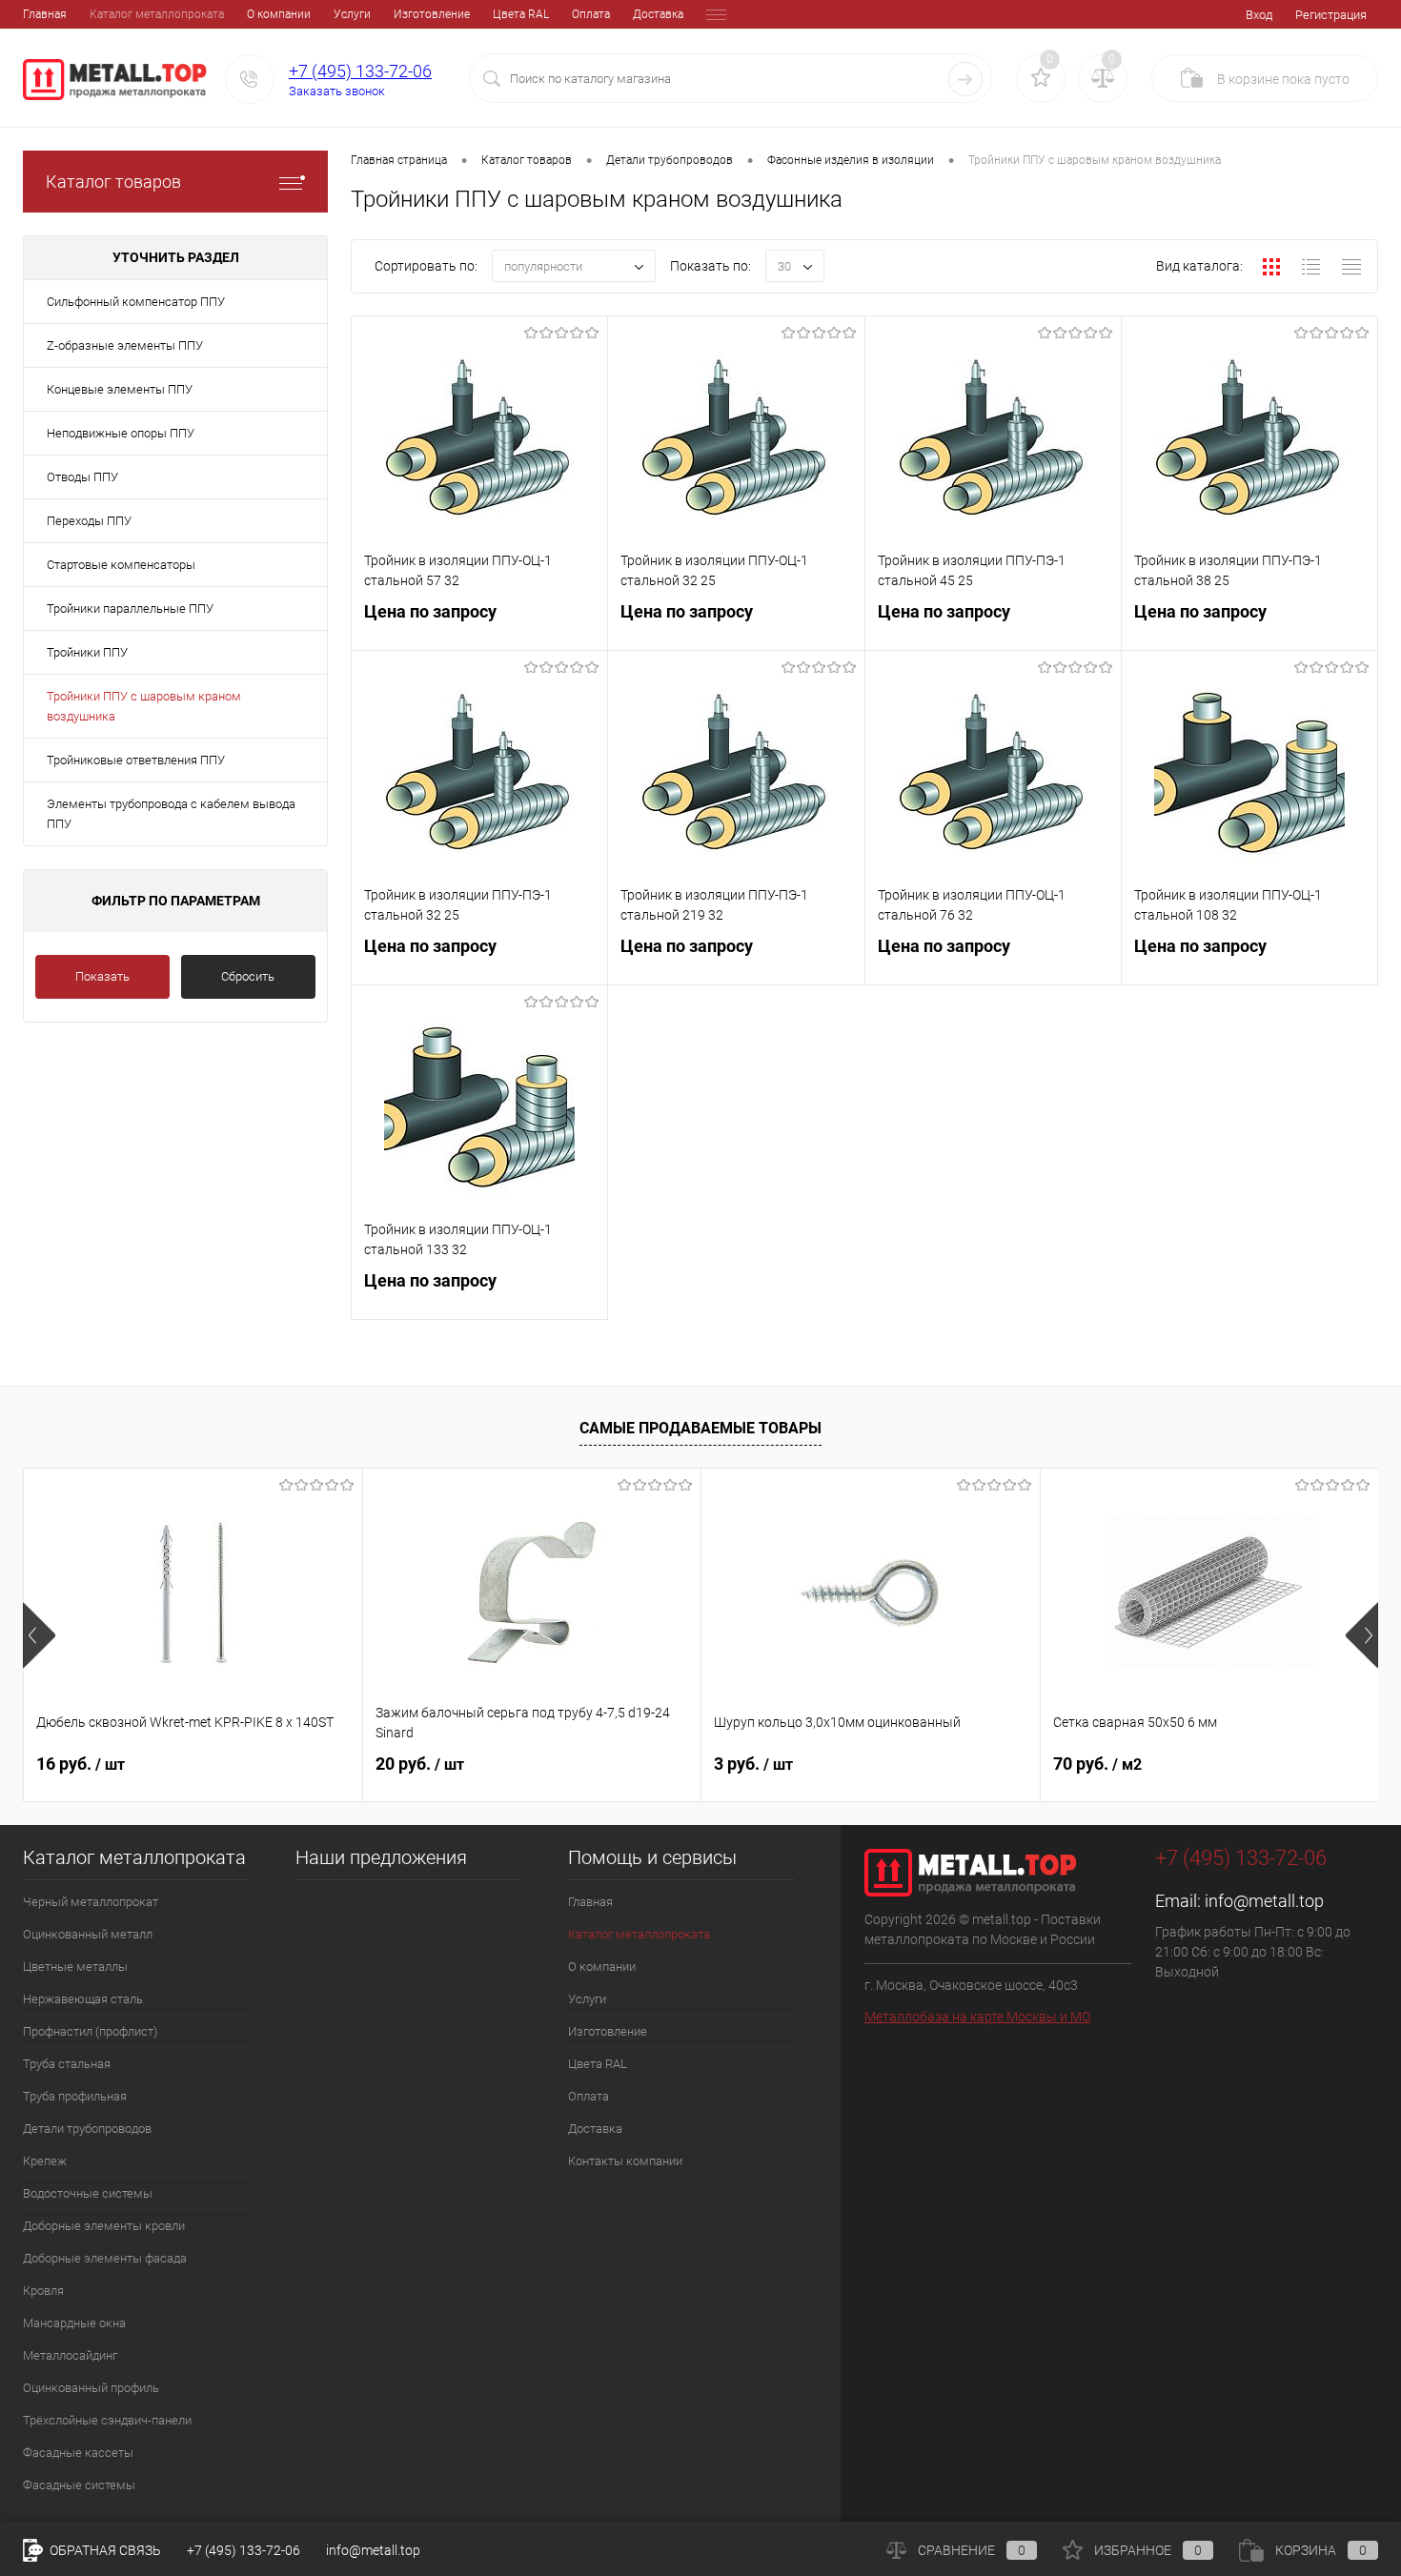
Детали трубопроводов (87, 2129)
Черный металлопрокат (91, 1902)
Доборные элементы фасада (105, 2258)
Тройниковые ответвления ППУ (136, 760)
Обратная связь (104, 2550)
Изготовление (432, 14)
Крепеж (45, 2161)
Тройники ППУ (87, 652)
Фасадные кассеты (78, 2453)
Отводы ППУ (82, 477)
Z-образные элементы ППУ (125, 345)
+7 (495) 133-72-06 (360, 71)
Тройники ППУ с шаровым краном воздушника (144, 706)
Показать (102, 976)
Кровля (43, 2291)
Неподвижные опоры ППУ (121, 433)
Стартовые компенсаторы (121, 565)
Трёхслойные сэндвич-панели (107, 2420)
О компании (279, 14)
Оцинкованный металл (88, 1934)
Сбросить (248, 976)
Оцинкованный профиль (91, 2388)
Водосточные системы (88, 2193)
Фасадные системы (79, 2485)
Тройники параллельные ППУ (130, 609)
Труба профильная (75, 2096)
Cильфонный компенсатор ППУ (136, 302)
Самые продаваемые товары (700, 1428)
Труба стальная (67, 2064)
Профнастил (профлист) (90, 2031)
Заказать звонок (337, 91)
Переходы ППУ (89, 521)
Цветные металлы (75, 1967)
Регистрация (1331, 15)
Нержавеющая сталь (83, 1999)
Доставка (658, 14)
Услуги (352, 14)
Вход (1259, 15)
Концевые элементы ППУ (120, 389)
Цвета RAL (521, 14)
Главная (45, 14)
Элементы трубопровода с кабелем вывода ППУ (171, 814)
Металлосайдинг (70, 2355)
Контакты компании (625, 2161)
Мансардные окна (74, 2323)
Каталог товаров (113, 182)
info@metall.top (1264, 1901)
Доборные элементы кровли (104, 2226)
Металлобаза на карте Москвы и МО (977, 2017)
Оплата (591, 14)
